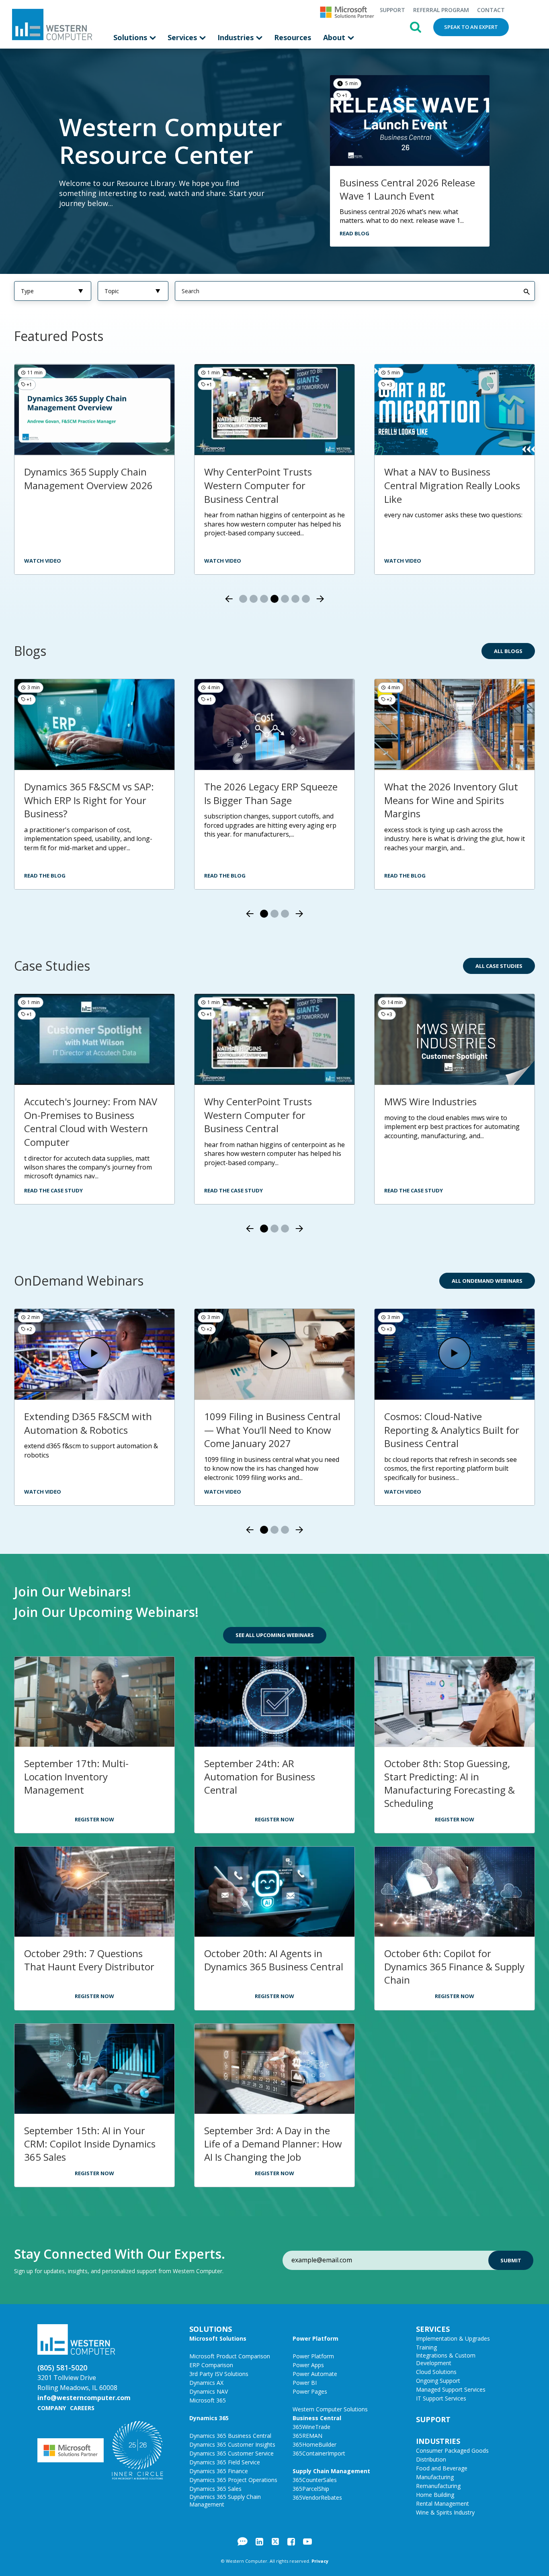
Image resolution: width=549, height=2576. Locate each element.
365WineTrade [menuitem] (311, 2427)
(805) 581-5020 (62, 2368)
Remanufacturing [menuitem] (438, 2486)
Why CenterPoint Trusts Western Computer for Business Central (78, 485)
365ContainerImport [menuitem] (319, 2453)
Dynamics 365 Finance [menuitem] (219, 2471)
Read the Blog (45, 876)
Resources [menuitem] (293, 37)
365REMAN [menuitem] (307, 2436)
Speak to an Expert (471, 27)
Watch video (403, 561)
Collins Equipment (425, 1101)
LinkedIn (259, 2541)
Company (52, 2408)
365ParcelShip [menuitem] (311, 2489)
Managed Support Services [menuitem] (451, 2389)
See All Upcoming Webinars (275, 1635)
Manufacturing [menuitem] (435, 2477)
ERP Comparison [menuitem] (211, 2365)
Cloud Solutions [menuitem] (436, 2372)
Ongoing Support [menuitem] (438, 2381)
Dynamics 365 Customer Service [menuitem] (231, 2453)
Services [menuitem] (183, 37)
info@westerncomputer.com (84, 2398)
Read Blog (354, 233)
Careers (82, 2408)
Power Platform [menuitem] (315, 2338)
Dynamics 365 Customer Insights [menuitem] (232, 2444)
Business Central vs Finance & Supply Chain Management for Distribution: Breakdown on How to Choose (452, 492)
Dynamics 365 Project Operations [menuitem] (233, 2480)
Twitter (275, 2541)
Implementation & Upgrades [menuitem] (453, 2338)
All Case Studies (499, 966)
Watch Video (43, 1492)
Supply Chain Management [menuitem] (331, 2471)
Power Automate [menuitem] (315, 2374)
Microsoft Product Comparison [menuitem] (230, 2356)
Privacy (320, 2561)
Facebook (291, 2541)
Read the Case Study (53, 1190)
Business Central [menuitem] (317, 2418)
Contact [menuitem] (491, 10)
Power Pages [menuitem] (310, 2391)
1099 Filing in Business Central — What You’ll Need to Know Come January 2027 (272, 1430)
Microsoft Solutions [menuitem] (218, 2338)
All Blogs (508, 651)
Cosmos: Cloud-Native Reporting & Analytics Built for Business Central (452, 1430)
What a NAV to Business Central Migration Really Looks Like (272, 485)
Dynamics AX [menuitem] (206, 2383)
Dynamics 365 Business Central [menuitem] (230, 2436)
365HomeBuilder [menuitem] (314, 2444)
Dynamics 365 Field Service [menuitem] (225, 2462)
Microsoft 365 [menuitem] (208, 2400)
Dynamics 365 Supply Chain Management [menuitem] (225, 2500)
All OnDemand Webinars (487, 1281)
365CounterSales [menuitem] (315, 2480)
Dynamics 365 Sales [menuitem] (215, 2489)
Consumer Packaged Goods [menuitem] (452, 2450)
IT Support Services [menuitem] (441, 2398)
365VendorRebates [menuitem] (317, 2497)
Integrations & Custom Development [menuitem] (446, 2359)
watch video (43, 561)
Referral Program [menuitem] (441, 10)
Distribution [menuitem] (431, 2459)
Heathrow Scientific (248, 1101)
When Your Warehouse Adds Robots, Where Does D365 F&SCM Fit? (88, 800)
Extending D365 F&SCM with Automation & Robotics (88, 1423)
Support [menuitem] (392, 10)
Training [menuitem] (426, 2347)
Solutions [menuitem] (131, 37)
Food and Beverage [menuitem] (442, 2468)
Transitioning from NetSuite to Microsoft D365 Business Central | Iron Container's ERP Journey (93, 1122)
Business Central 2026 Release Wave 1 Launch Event (407, 189)
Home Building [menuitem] (435, 2495)
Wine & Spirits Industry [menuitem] (445, 2512)
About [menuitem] (335, 37)
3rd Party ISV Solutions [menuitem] (219, 2374)
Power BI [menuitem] (305, 2383)
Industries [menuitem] (237, 37)
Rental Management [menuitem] (442, 2504)
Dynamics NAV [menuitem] (209, 2391)
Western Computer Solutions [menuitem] (330, 2409)
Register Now (94, 1819)
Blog (243, 2541)
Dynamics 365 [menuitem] (209, 2418)
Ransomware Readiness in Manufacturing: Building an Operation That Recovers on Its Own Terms (454, 807)
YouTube (307, 2541)
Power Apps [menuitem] (308, 2365)
